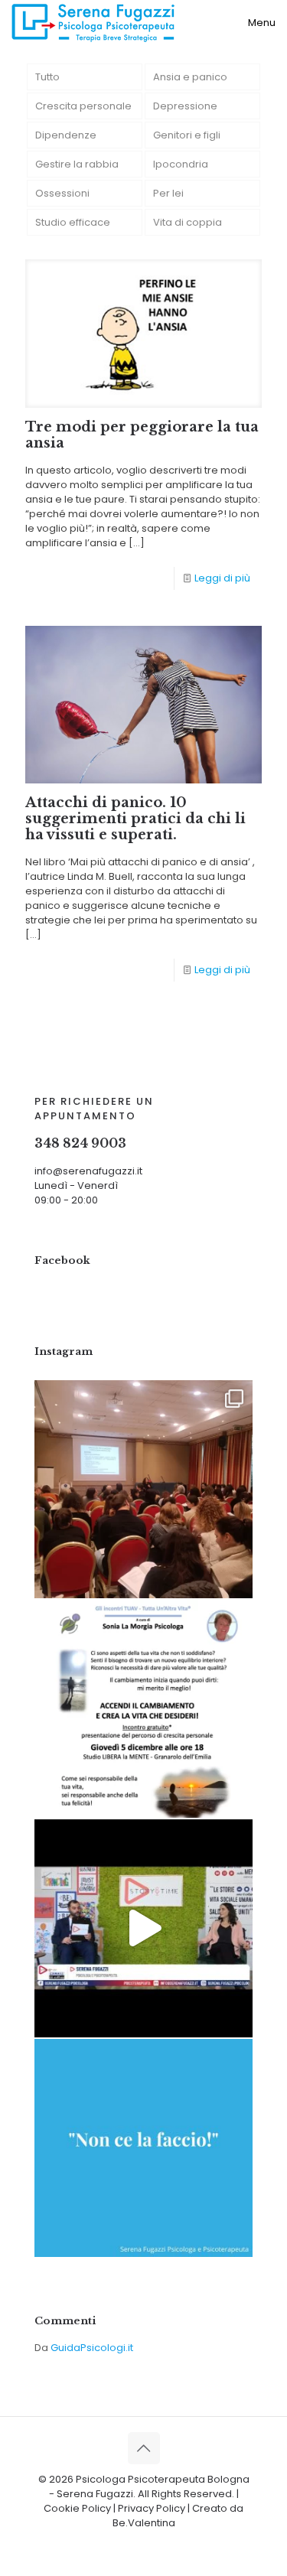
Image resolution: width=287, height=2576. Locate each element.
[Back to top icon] (144, 2448)
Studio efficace (73, 222)
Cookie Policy (77, 2508)
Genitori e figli (187, 135)
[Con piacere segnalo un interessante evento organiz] (143, 1709)
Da (84, 2348)
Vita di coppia (188, 222)
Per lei (168, 193)
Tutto (47, 77)
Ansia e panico (190, 77)
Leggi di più (222, 578)
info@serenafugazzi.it (88, 1171)
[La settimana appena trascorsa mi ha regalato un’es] (143, 1489)
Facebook (62, 1260)
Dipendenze (66, 135)
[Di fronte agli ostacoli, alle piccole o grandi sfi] (143, 2148)
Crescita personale (83, 106)
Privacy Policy (152, 2508)
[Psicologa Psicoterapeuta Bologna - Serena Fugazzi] (93, 23)
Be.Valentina (144, 2523)
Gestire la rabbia (77, 164)
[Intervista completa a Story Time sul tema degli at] (143, 1928)
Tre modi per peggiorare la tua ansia (142, 435)
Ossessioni (62, 193)
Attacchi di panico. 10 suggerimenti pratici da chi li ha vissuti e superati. (135, 819)
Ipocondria (181, 164)
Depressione (185, 106)
